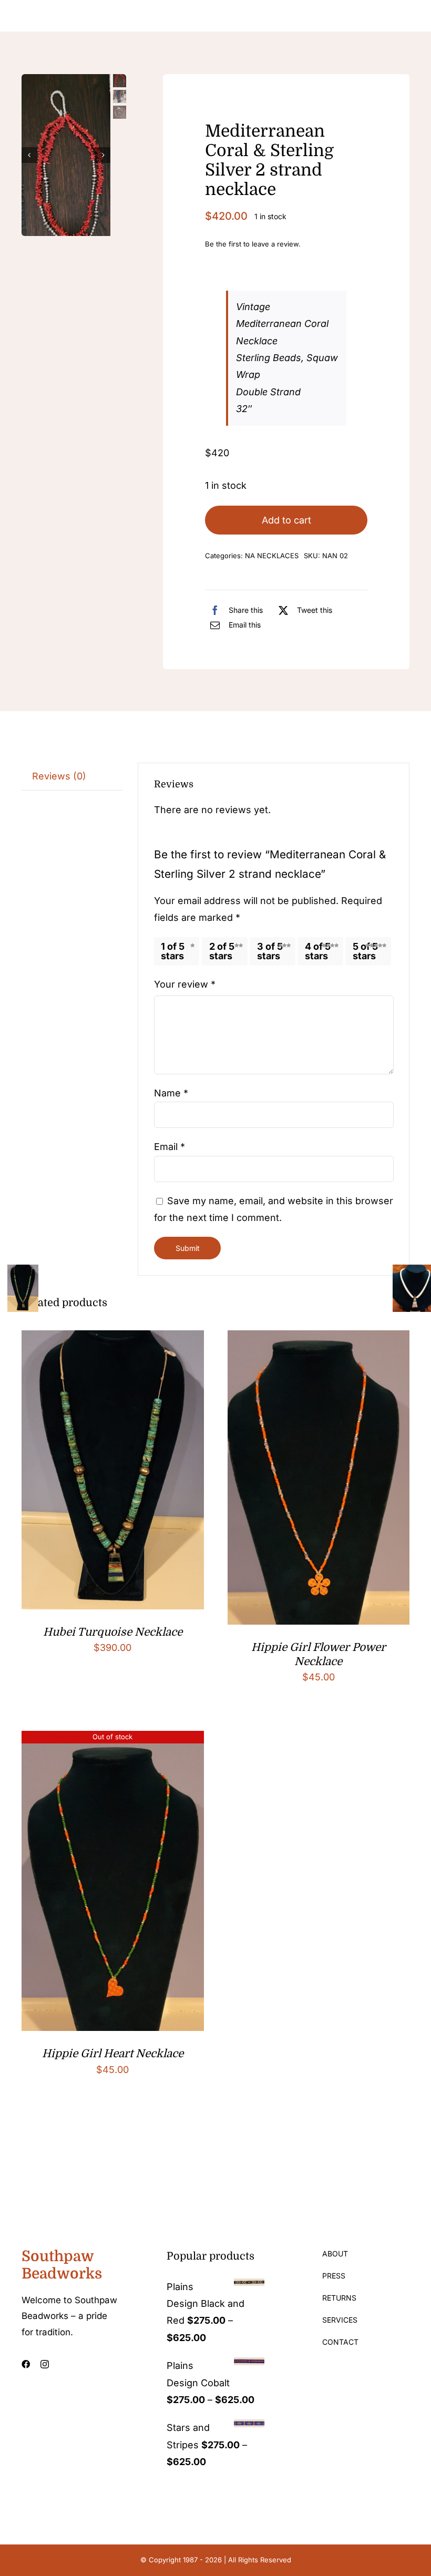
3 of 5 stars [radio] (270, 951)
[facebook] (26, 2364)
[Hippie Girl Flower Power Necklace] (319, 1338)
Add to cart (286, 520)
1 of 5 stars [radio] (173, 951)
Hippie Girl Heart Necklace (113, 2054)
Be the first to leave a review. (253, 244)
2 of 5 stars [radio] (222, 951)
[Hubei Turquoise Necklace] (113, 1338)
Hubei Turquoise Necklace (113, 1632)
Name (171, 1093)
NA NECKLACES (272, 556)
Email (170, 1147)
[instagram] (45, 2364)
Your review (185, 984)
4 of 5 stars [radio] (318, 951)
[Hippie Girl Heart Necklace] (113, 1739)
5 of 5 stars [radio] (365, 951)
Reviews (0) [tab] (59, 776)
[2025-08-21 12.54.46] (66, 169)
